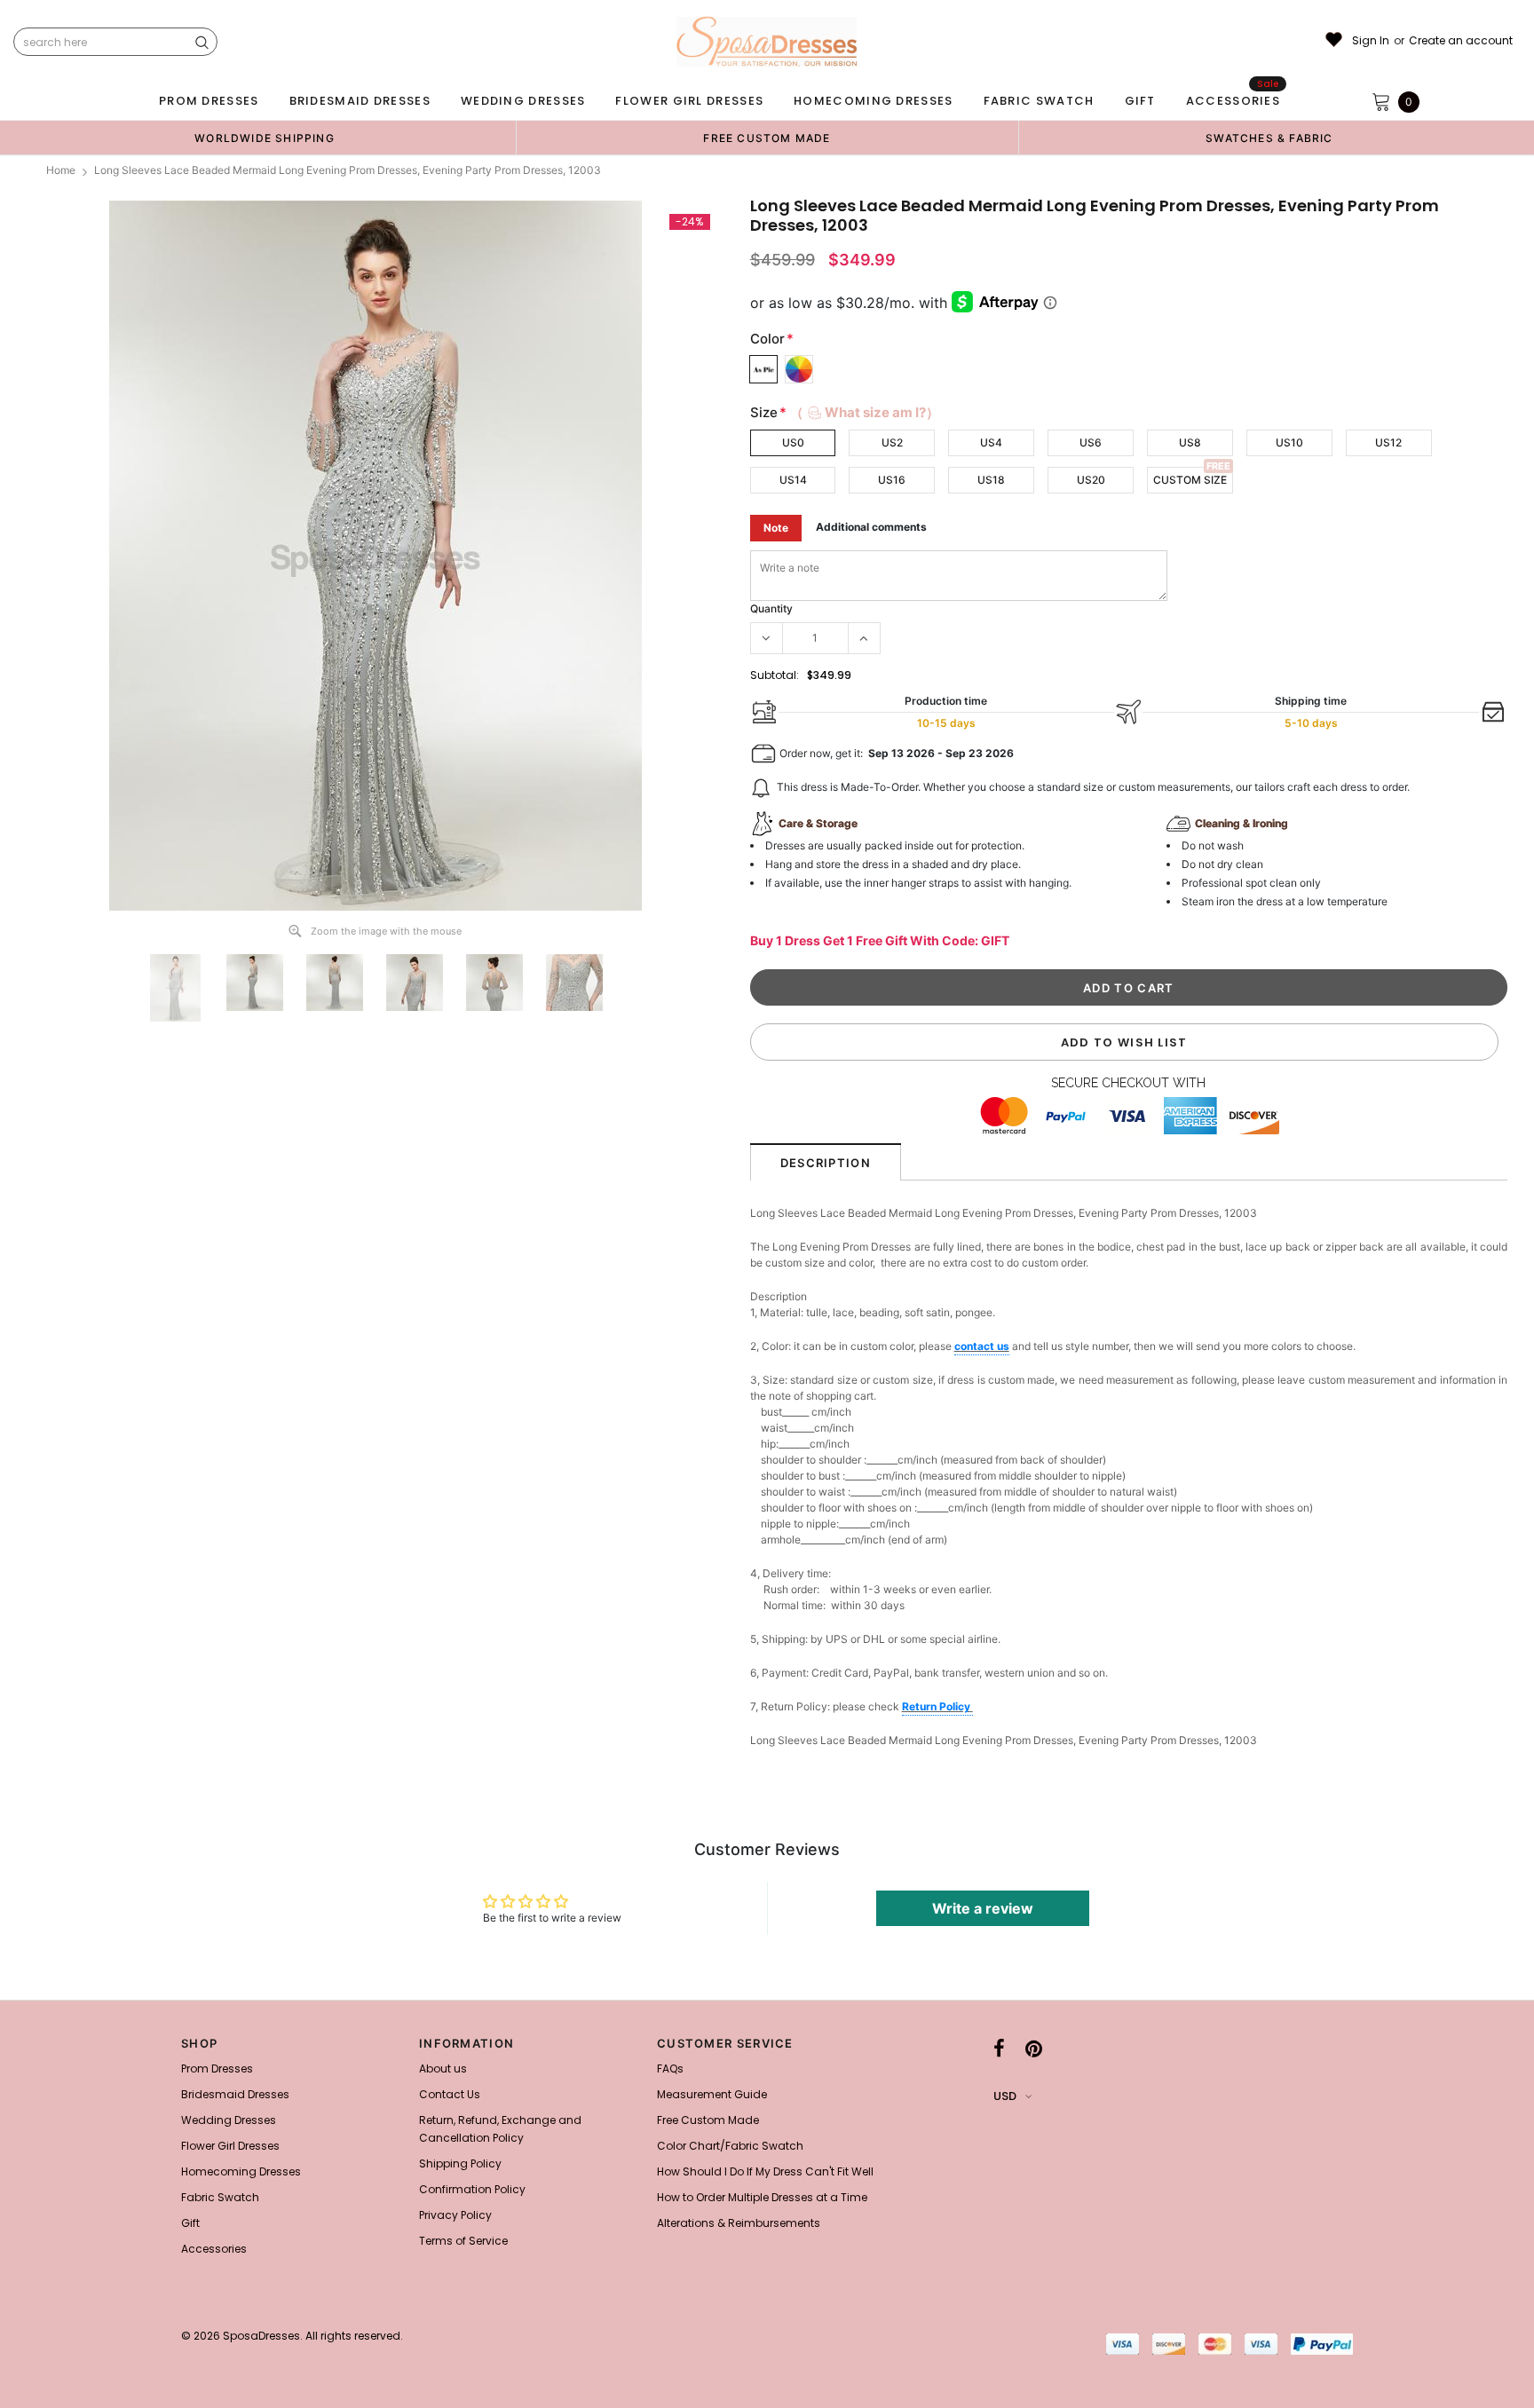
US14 (793, 480)
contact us (982, 1346)
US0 (793, 442)
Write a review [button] (983, 1908)
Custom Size (1190, 480)
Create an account (1461, 41)
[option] (265, 138)
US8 (1190, 442)
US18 (991, 480)
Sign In (1371, 41)
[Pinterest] (1034, 2049)
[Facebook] (999, 2049)
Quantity (771, 608)
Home (61, 170)
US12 (1388, 442)
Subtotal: (775, 675)
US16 (892, 480)
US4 (991, 442)
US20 (1091, 480)
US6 (1091, 442)
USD (1005, 2096)
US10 (1289, 442)
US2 (892, 442)
